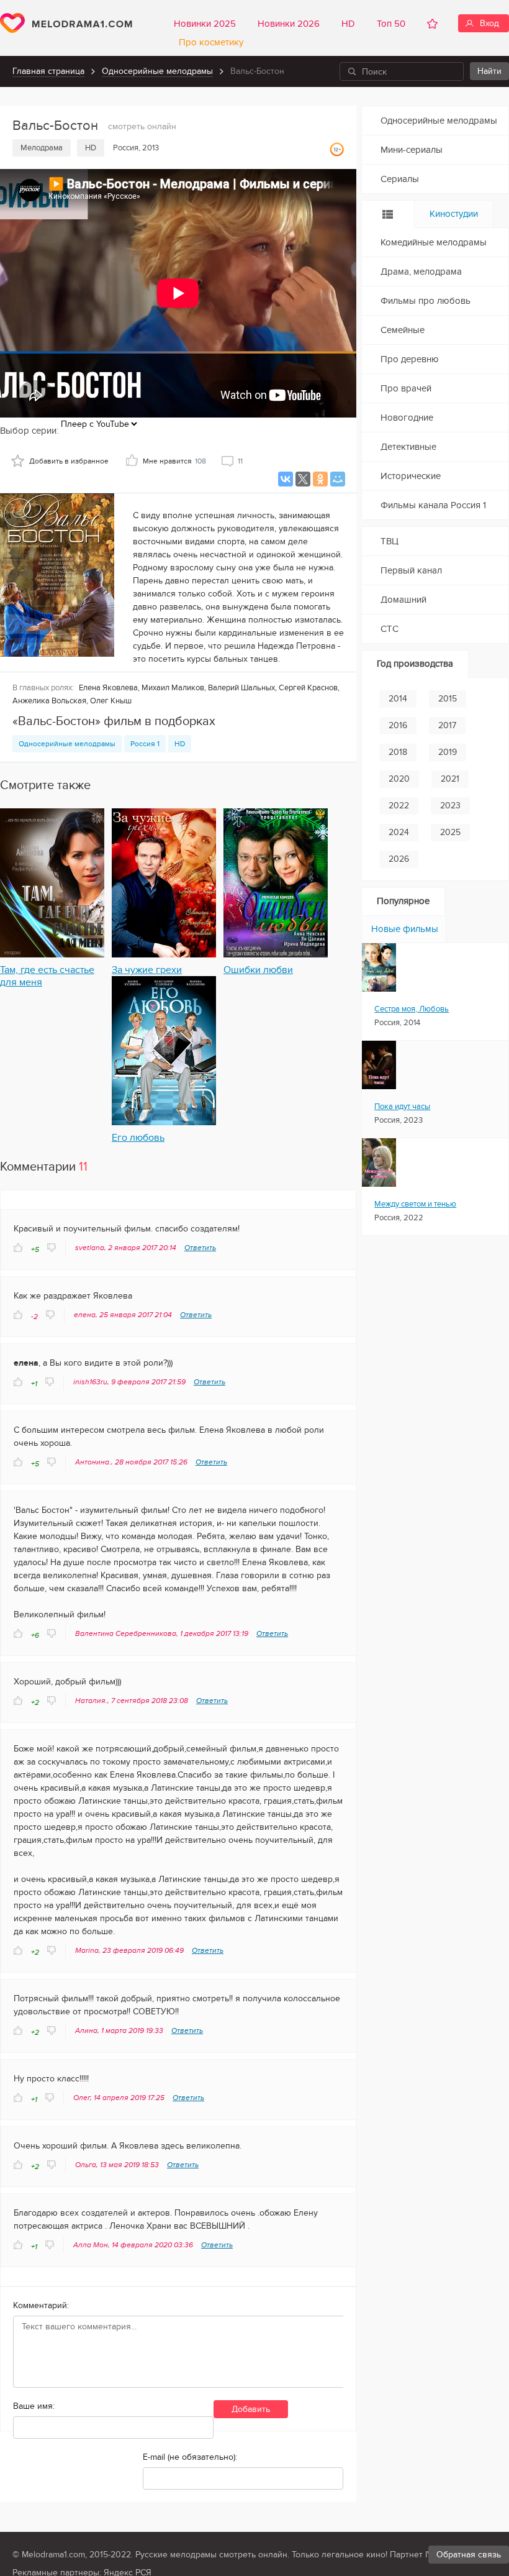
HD (348, 24)
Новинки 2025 (205, 24)
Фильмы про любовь (426, 301)
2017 (447, 725)
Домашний (403, 600)
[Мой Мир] (338, 479)
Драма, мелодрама (421, 272)
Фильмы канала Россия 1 (433, 505)
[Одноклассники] (320, 479)
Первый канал (411, 570)
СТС (390, 629)
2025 (450, 832)
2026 (399, 859)
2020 (399, 779)
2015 (448, 699)
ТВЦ (390, 541)
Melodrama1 (66, 23)
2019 (448, 752)
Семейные (403, 330)
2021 (450, 779)
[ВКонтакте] (286, 479)
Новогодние (407, 418)
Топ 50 (391, 24)
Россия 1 (145, 744)
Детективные (408, 447)
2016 (398, 725)
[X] (303, 479)
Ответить (200, 1248)
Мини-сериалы (412, 150)
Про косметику (209, 42)
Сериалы (400, 179)
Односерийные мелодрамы (157, 71)
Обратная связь (469, 2555)
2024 (399, 832)
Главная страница (48, 71)
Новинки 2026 (289, 24)
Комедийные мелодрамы (434, 242)
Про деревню (410, 359)
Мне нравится (174, 461)
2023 (450, 806)
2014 (398, 699)
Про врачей (406, 388)
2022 (399, 806)
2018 (398, 752)
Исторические (411, 476)
